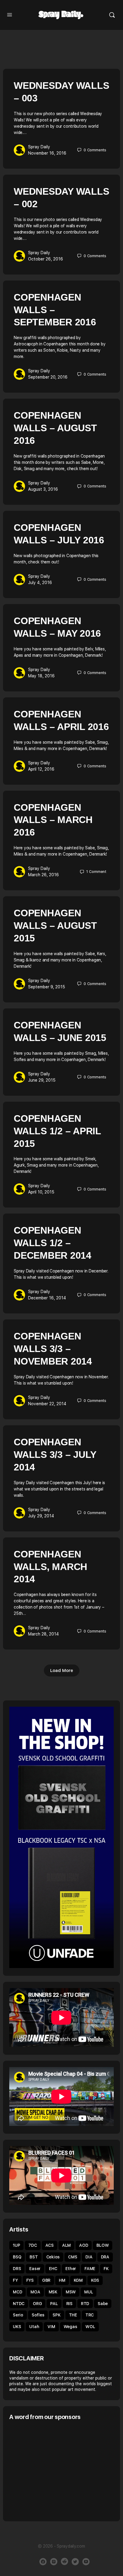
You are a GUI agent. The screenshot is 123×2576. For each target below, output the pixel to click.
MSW (71, 2292)
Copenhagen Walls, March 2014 (50, 1567)
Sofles (38, 2315)
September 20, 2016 (48, 377)
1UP (16, 2245)
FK (106, 2269)
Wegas (70, 2327)
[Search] (112, 15)
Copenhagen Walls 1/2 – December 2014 (53, 1243)
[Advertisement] (59, 2470)
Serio (18, 2315)
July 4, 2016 (40, 583)
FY (15, 2280)
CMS (73, 2257)
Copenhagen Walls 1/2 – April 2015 (57, 1131)
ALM (66, 2245)
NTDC (19, 2304)
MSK (53, 2292)
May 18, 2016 (41, 676)
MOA (35, 2292)
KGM (78, 2280)
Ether (71, 2269)
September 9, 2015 (47, 987)
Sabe (103, 2304)
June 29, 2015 (42, 1080)
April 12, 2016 (41, 769)
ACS (50, 2245)
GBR (46, 2280)
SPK (56, 2315)
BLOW (103, 2245)
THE (73, 2315)
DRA (105, 2257)
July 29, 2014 (41, 1516)
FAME (90, 2269)
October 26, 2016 (46, 259)
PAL (54, 2304)
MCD (17, 2292)
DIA (89, 2257)
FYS (30, 2280)
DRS (17, 2269)
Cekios (53, 2257)
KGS (95, 2280)
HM (62, 2280)
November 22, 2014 (47, 1404)
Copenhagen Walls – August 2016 (55, 428)
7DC (33, 2245)
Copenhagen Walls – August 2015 (55, 926)
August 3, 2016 (43, 489)
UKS (17, 2327)
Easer (35, 2269)
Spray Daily (39, 147)
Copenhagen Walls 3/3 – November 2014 (53, 1349)
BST (34, 2257)
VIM (51, 2327)
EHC (53, 2269)
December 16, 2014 (47, 1298)
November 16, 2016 (47, 153)
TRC (90, 2315)
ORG (37, 2304)
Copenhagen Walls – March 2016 (53, 820)
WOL (90, 2327)
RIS (69, 2304)
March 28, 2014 (43, 1634)
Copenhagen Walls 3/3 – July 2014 (55, 1455)
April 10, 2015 (41, 1192)
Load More (62, 1670)
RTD (85, 2304)
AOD (84, 2245)
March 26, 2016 (43, 875)
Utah (34, 2327)
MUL (89, 2292)
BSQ (17, 2257)
